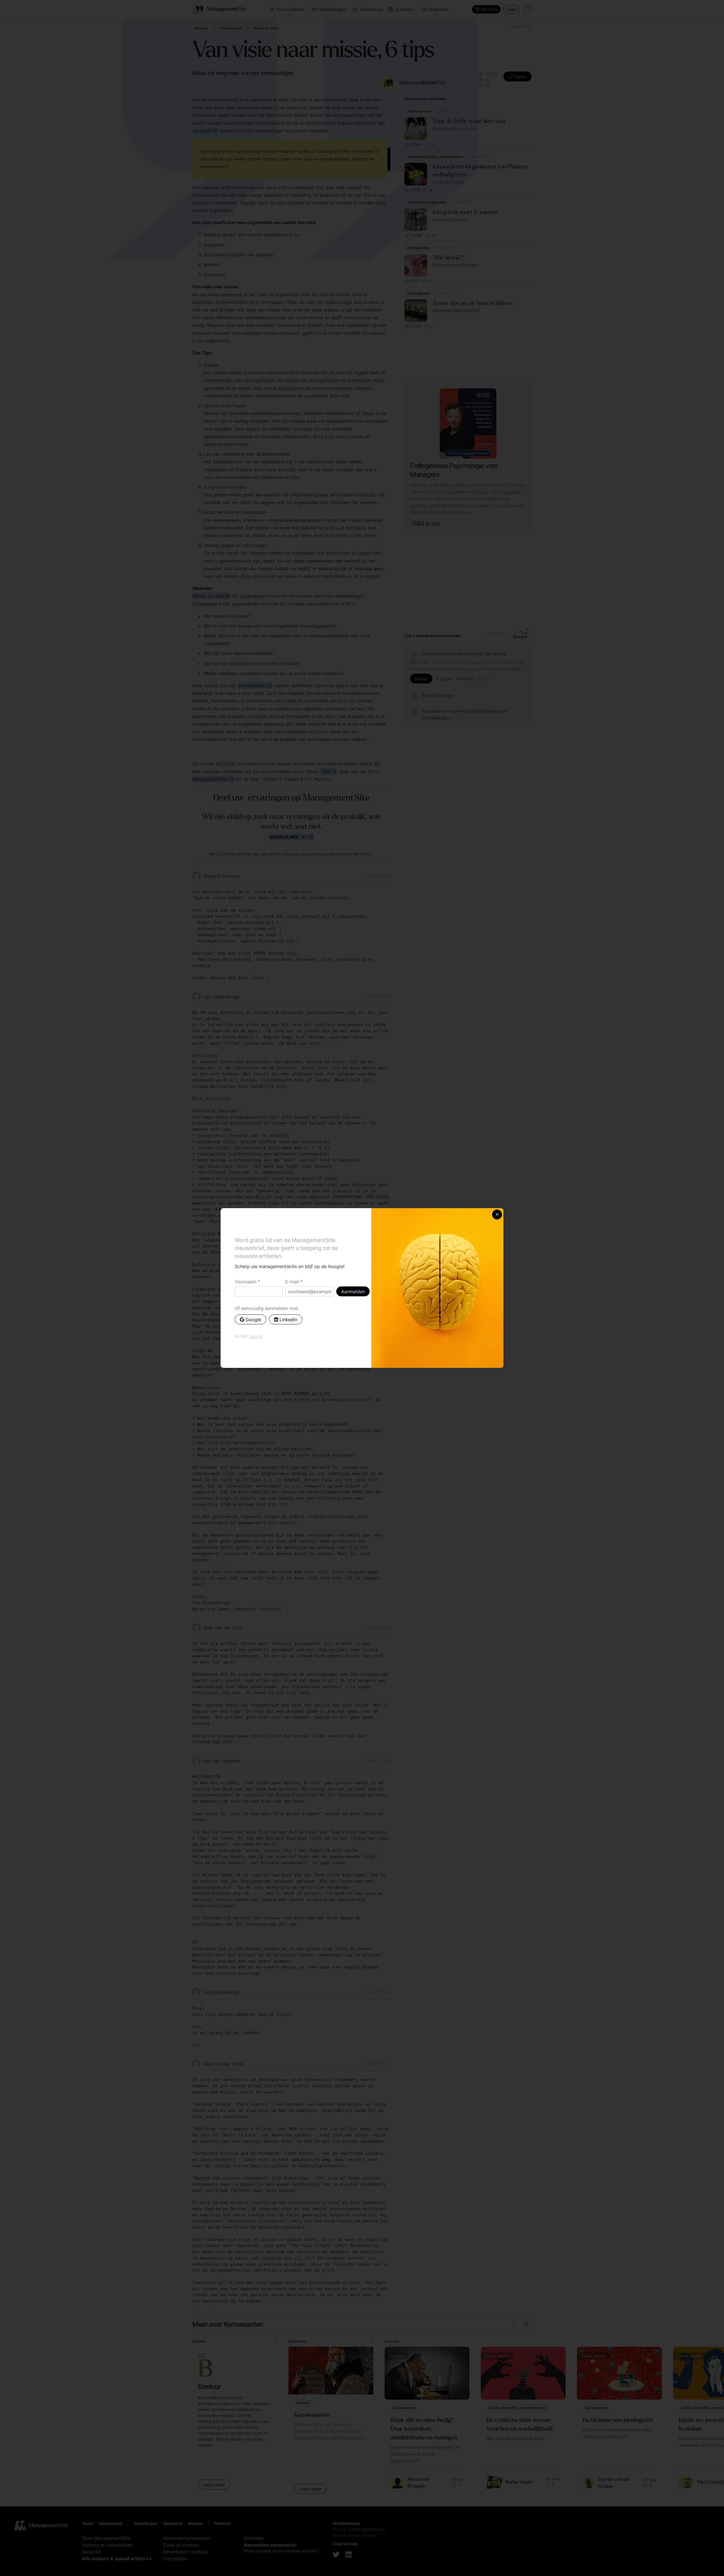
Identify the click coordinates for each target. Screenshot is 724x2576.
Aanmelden (353, 1292)
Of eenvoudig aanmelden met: (267, 1308)
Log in (256, 1336)
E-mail (292, 1282)
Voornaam (246, 1282)
